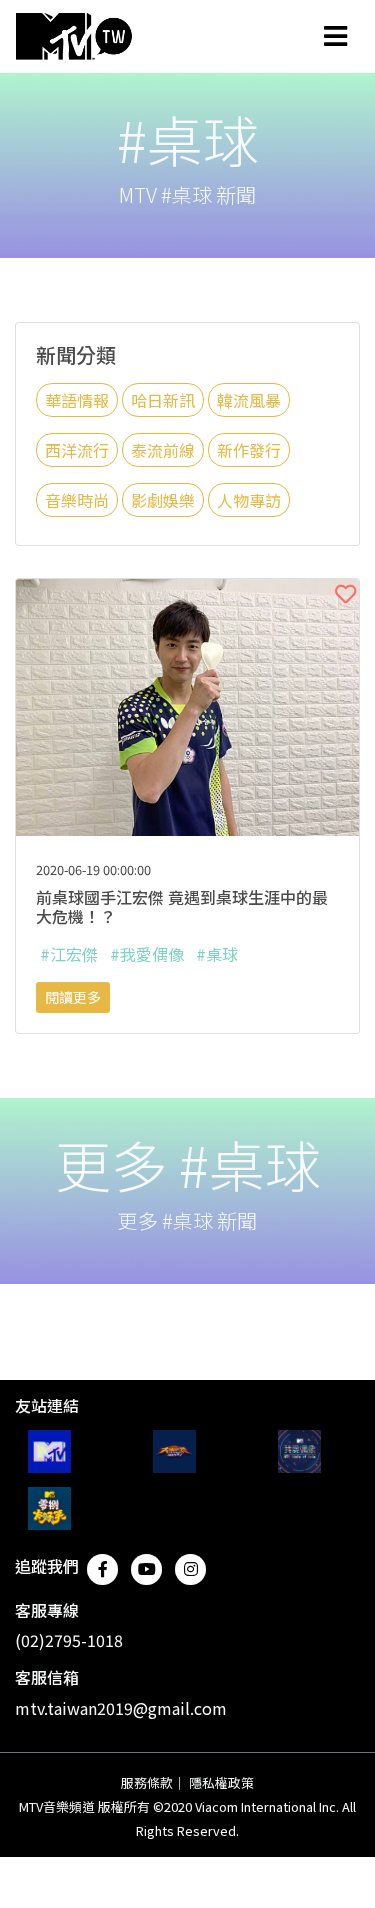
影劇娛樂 (163, 500)
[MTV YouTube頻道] (49, 1451)
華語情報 (77, 400)
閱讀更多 (73, 997)
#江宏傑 (69, 954)
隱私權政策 (221, 1782)
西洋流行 (77, 450)
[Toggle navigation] (335, 36)
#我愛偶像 (147, 954)
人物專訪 (249, 500)
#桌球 (217, 954)
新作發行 (249, 450)
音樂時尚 (77, 500)
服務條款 (147, 1782)
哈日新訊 (163, 400)
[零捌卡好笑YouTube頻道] (49, 1508)
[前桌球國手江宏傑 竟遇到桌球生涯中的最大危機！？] (187, 705)
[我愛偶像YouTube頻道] (299, 1451)
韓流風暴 (249, 400)
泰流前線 (163, 450)
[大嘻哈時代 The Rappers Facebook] (174, 1451)
